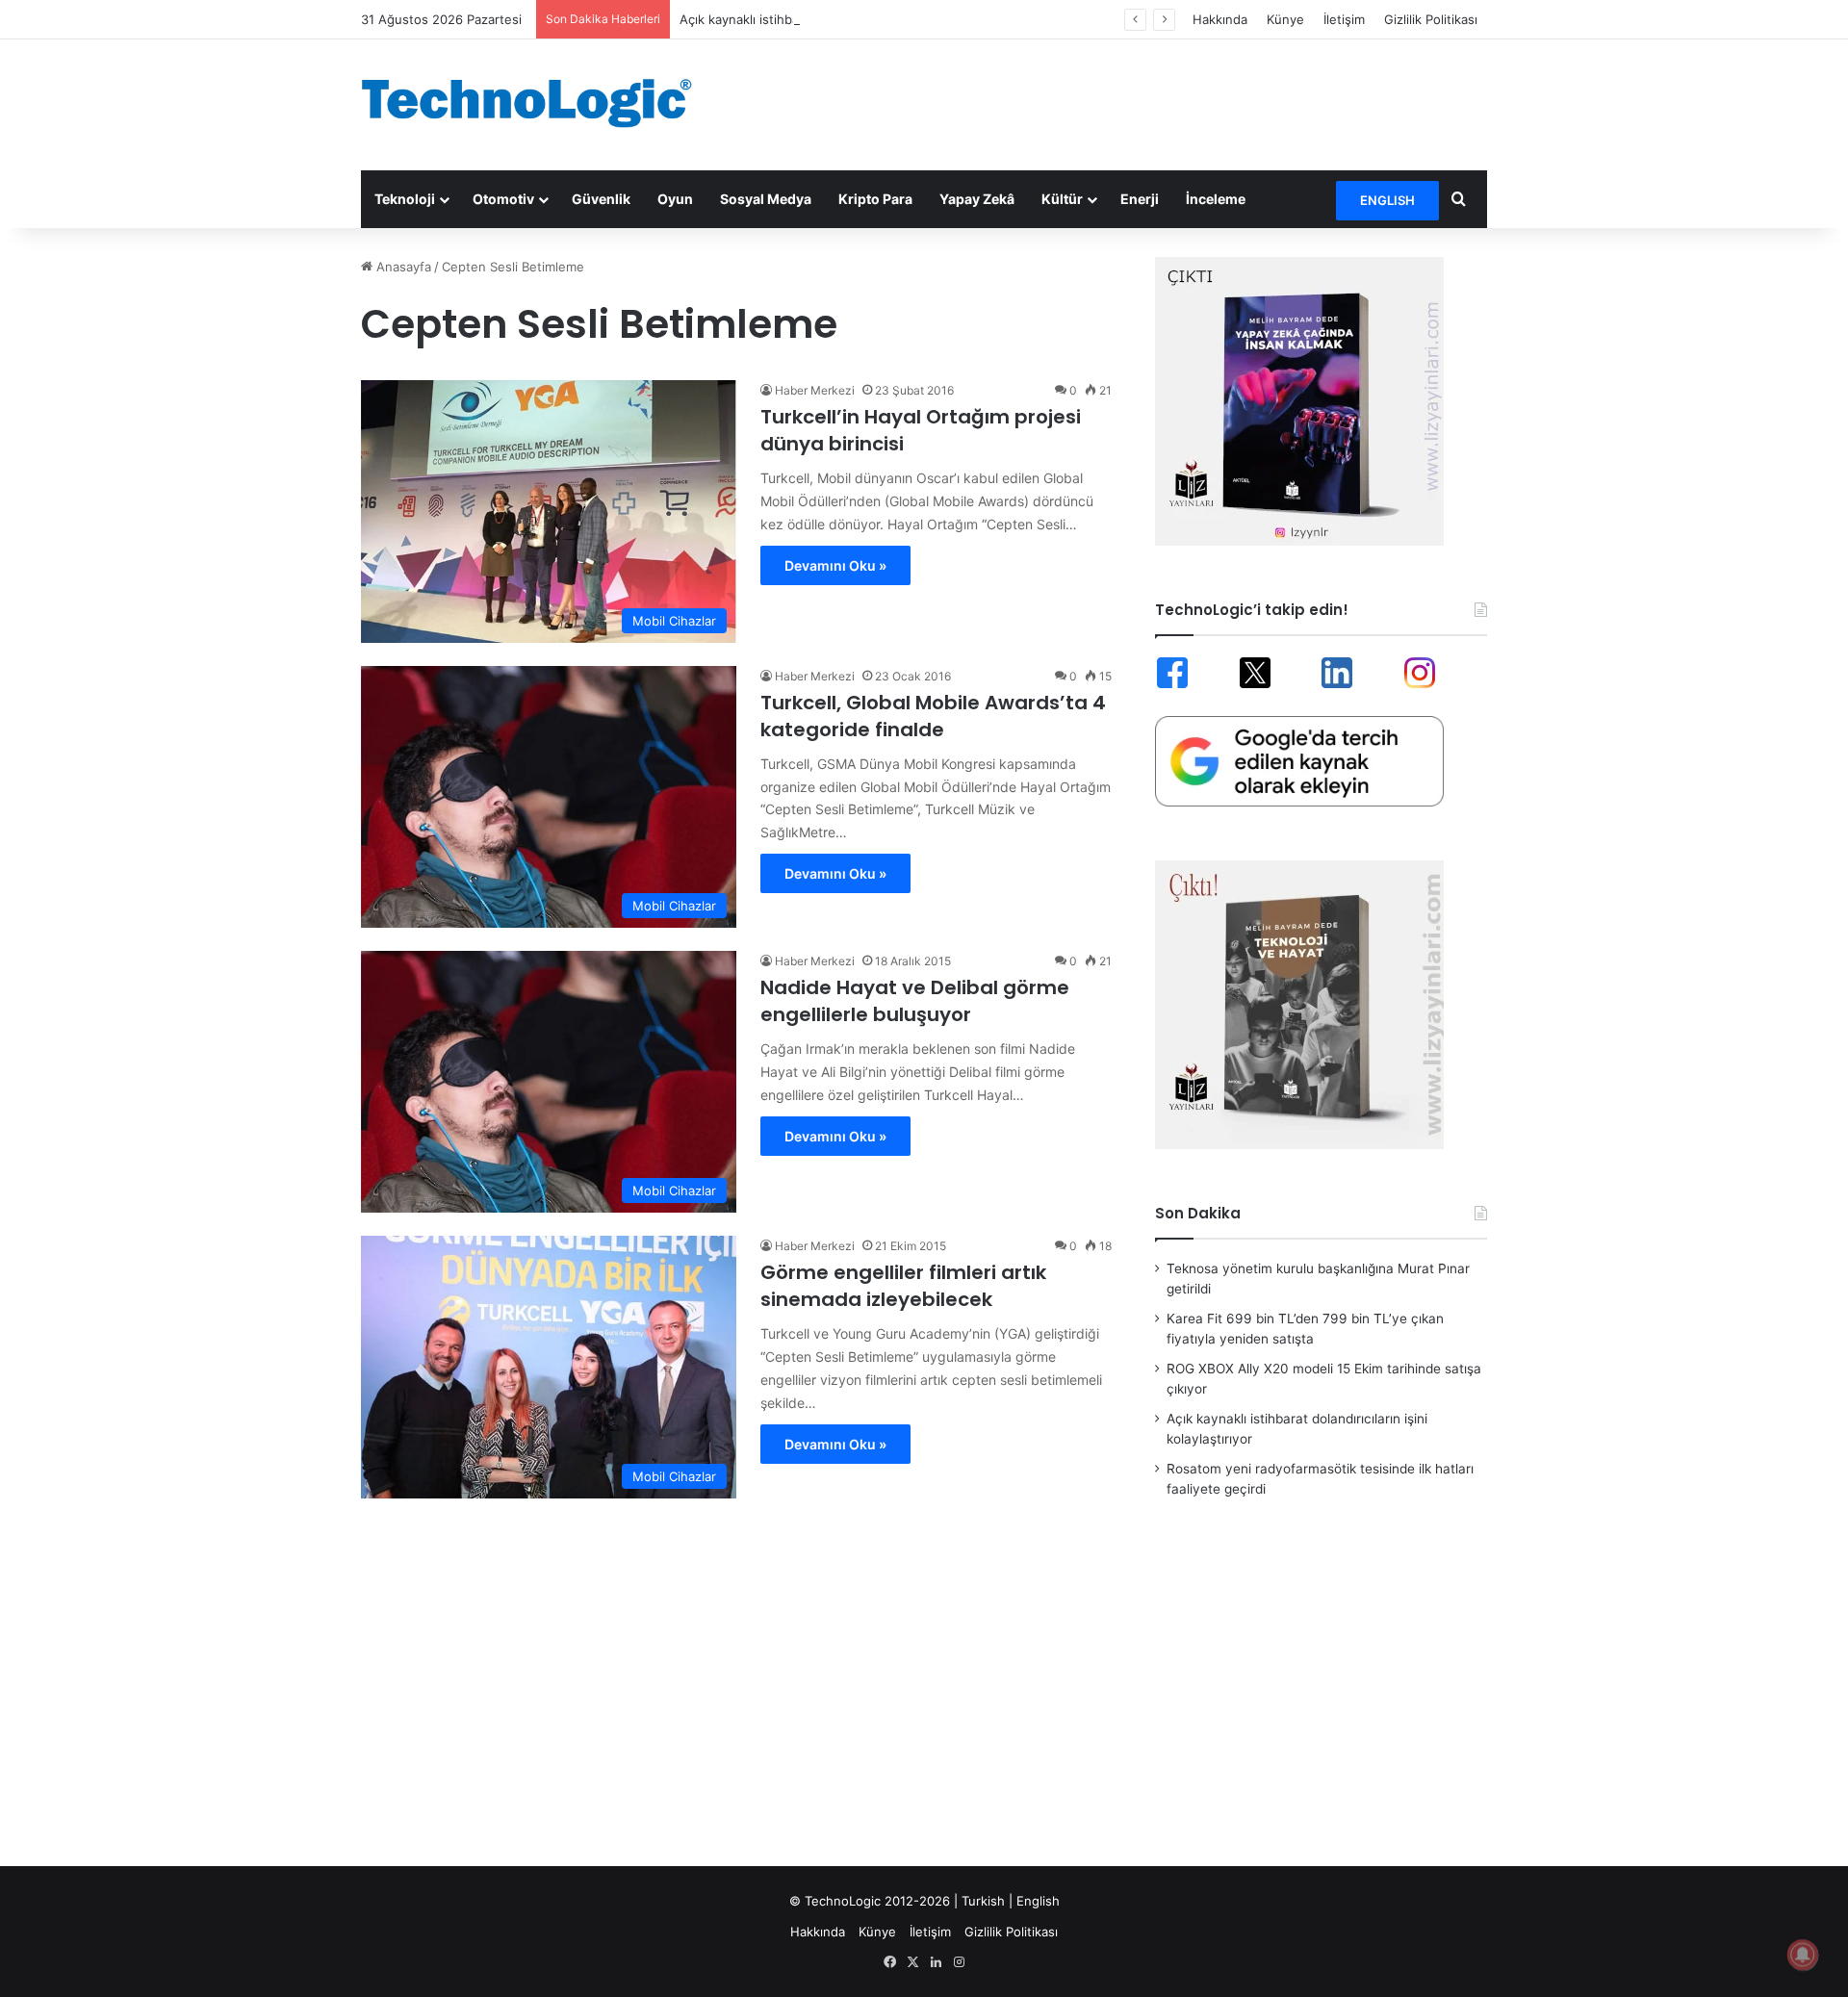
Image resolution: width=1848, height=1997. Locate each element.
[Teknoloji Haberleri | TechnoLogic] (539, 103)
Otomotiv (503, 199)
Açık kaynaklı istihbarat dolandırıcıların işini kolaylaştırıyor (848, 19)
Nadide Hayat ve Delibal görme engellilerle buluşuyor (915, 1001)
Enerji (1140, 199)
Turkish (983, 1901)
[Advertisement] (1116, 102)
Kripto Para (875, 199)
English (1038, 1901)
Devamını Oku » (835, 565)
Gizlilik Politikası (1431, 19)
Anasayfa (402, 267)
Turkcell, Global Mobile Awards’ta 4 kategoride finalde (933, 716)
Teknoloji (405, 199)
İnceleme (1216, 199)
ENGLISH (1387, 200)
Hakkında (1220, 19)
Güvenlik (601, 199)
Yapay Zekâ (977, 199)
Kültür (1062, 199)
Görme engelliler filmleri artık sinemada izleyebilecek (903, 1286)
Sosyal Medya (766, 199)
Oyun (675, 199)
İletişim (1344, 19)
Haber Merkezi (815, 390)
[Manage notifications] (1803, 1955)
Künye (1285, 19)
